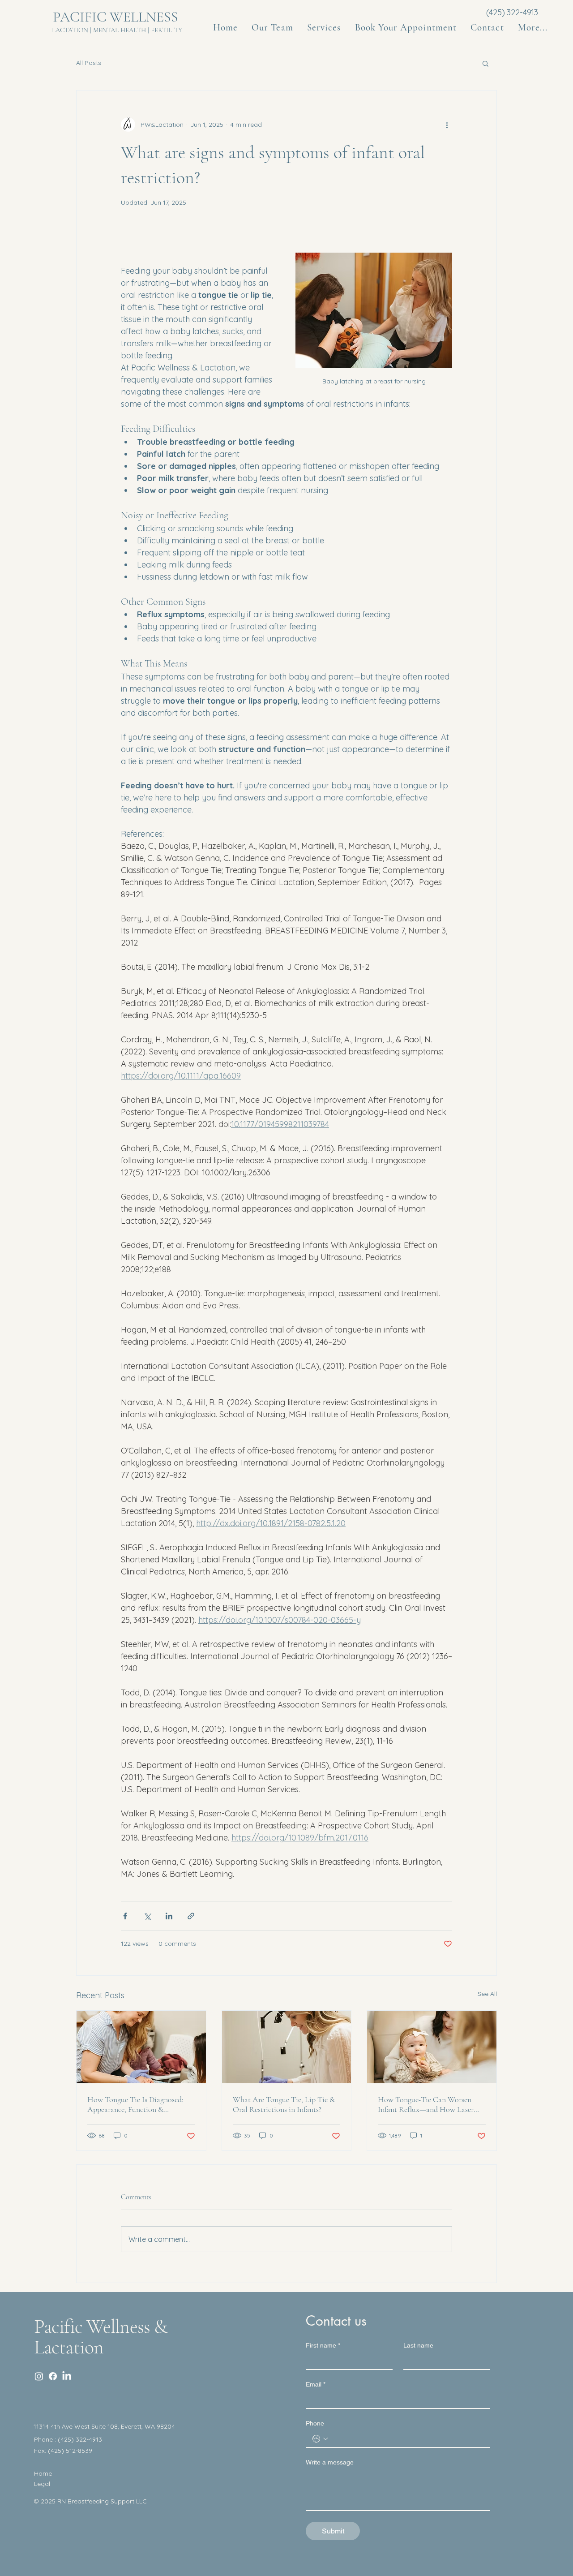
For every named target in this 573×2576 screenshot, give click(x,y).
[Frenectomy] (287, 2047)
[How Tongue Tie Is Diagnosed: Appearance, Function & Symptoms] (141, 2047)
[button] (533, 28)
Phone (315, 2423)
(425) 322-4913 (512, 12)
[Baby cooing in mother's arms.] (432, 2047)
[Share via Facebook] (125, 1916)
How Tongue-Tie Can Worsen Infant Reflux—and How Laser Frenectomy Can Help (426, 2104)
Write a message (330, 2462)
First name (323, 2345)
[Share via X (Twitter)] (147, 1916)
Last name (418, 2345)
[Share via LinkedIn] (169, 1916)
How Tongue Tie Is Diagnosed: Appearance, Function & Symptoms (135, 2104)
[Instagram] (39, 2376)
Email (316, 2384)
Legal (42, 2484)
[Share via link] (191, 1916)
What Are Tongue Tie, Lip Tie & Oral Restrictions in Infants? (284, 2104)
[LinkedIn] (67, 2376)
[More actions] (447, 125)
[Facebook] (53, 2376)
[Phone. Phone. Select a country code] (320, 2439)
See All (487, 1994)
